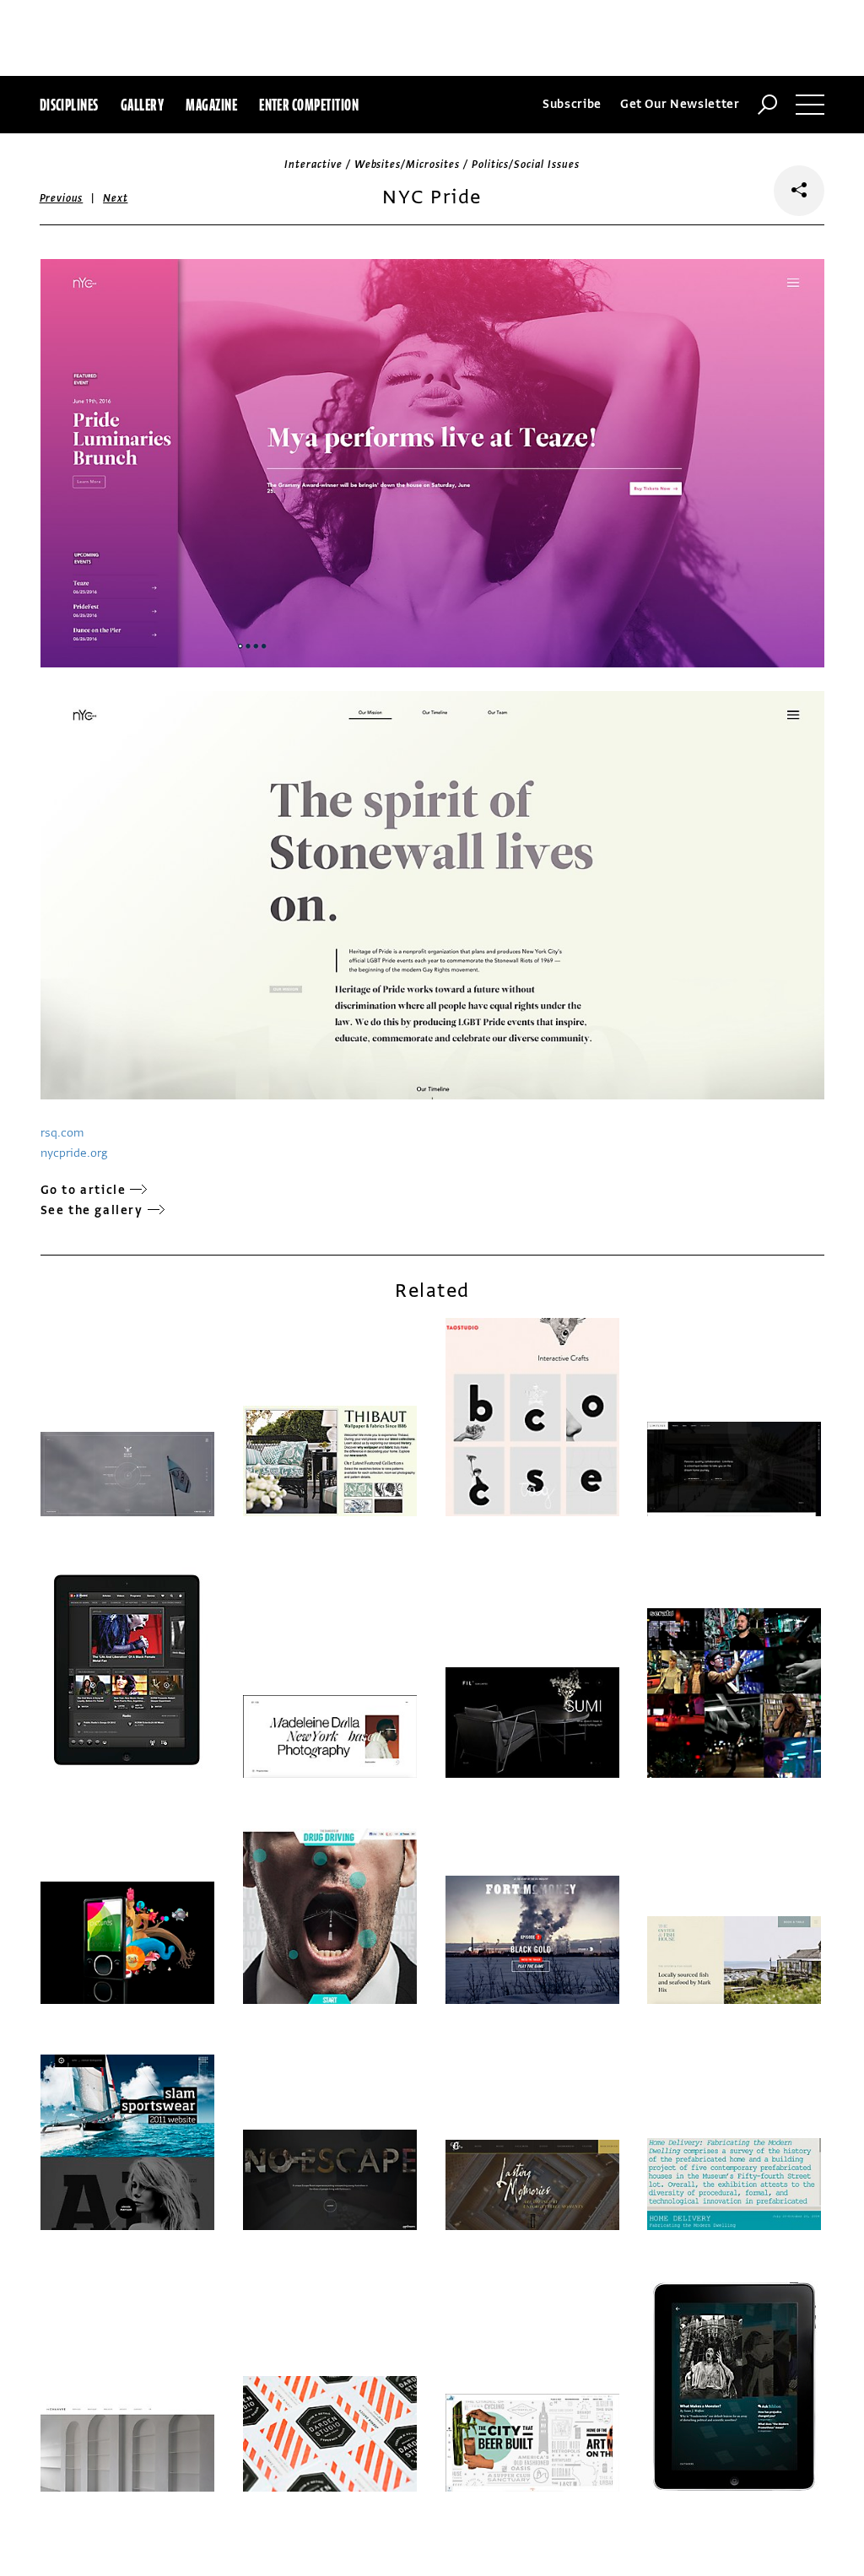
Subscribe (572, 104)
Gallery (142, 105)
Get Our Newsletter (680, 104)
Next (115, 198)
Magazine (211, 105)
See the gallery (92, 1210)
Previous (62, 198)
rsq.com (62, 1133)
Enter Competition (309, 105)
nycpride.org (74, 1153)
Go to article (84, 1190)
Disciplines (69, 105)
